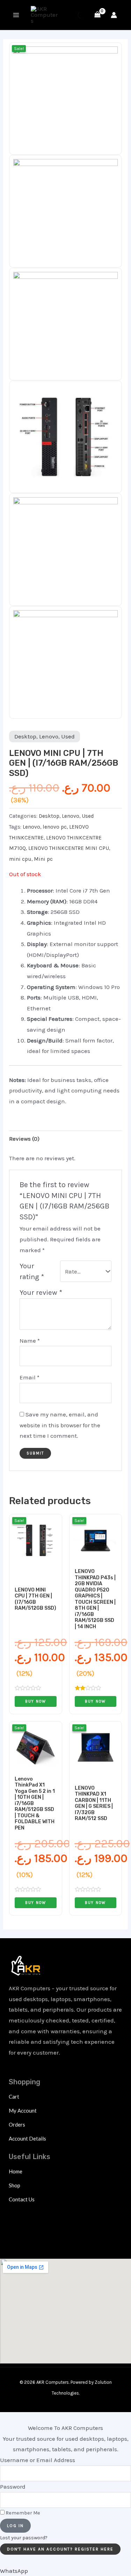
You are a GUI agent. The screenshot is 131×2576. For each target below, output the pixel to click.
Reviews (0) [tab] (24, 1139)
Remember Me (22, 2513)
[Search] (75, 15)
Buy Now (36, 1701)
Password (13, 2487)
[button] (14, 2571)
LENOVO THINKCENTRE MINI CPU (69, 848)
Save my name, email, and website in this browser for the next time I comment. (60, 1425)
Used (68, 736)
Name (30, 1341)
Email (30, 1377)
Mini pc (43, 859)
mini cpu (20, 859)
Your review (41, 1292)
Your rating (32, 1271)
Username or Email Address (38, 2460)
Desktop (25, 736)
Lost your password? (24, 2538)
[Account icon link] (114, 15)
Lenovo (49, 736)
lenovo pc (55, 827)
